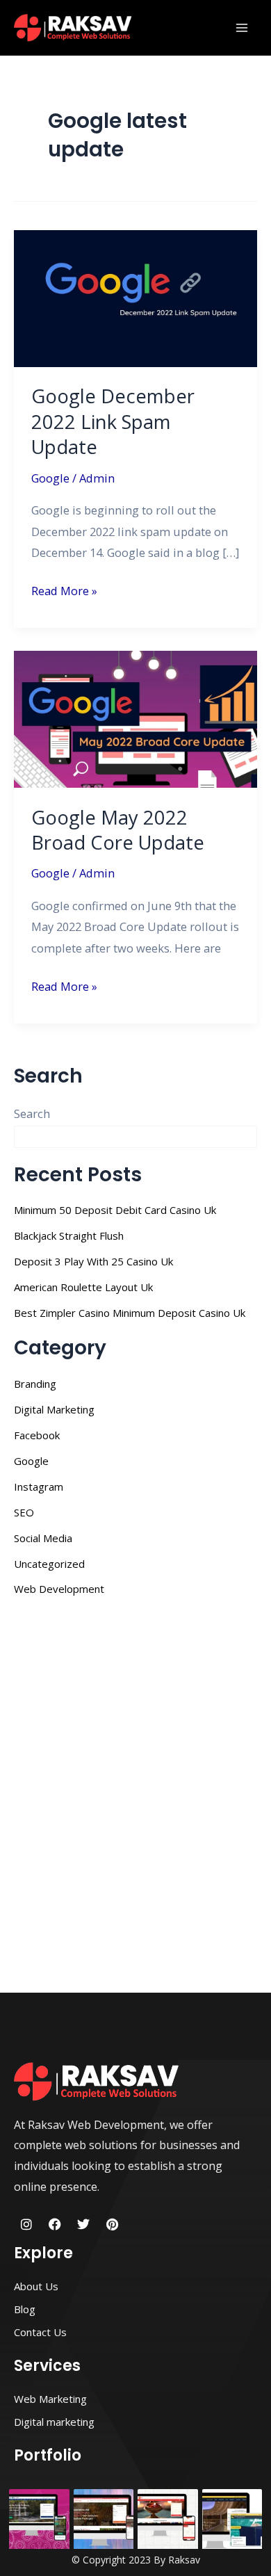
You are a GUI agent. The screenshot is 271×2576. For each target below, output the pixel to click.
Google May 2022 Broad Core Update (118, 830)
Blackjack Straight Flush (69, 1236)
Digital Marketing (54, 1409)
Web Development (59, 1589)
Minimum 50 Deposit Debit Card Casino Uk (115, 1210)
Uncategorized (49, 1564)
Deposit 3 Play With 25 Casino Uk (93, 1261)
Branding (35, 1384)
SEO (24, 1512)
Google (50, 478)
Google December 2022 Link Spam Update (113, 421)
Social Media (43, 1538)
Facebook (37, 1435)
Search (32, 1113)
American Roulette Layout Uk (83, 1287)
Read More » (64, 590)
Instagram (39, 1487)
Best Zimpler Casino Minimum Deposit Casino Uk (130, 1313)
